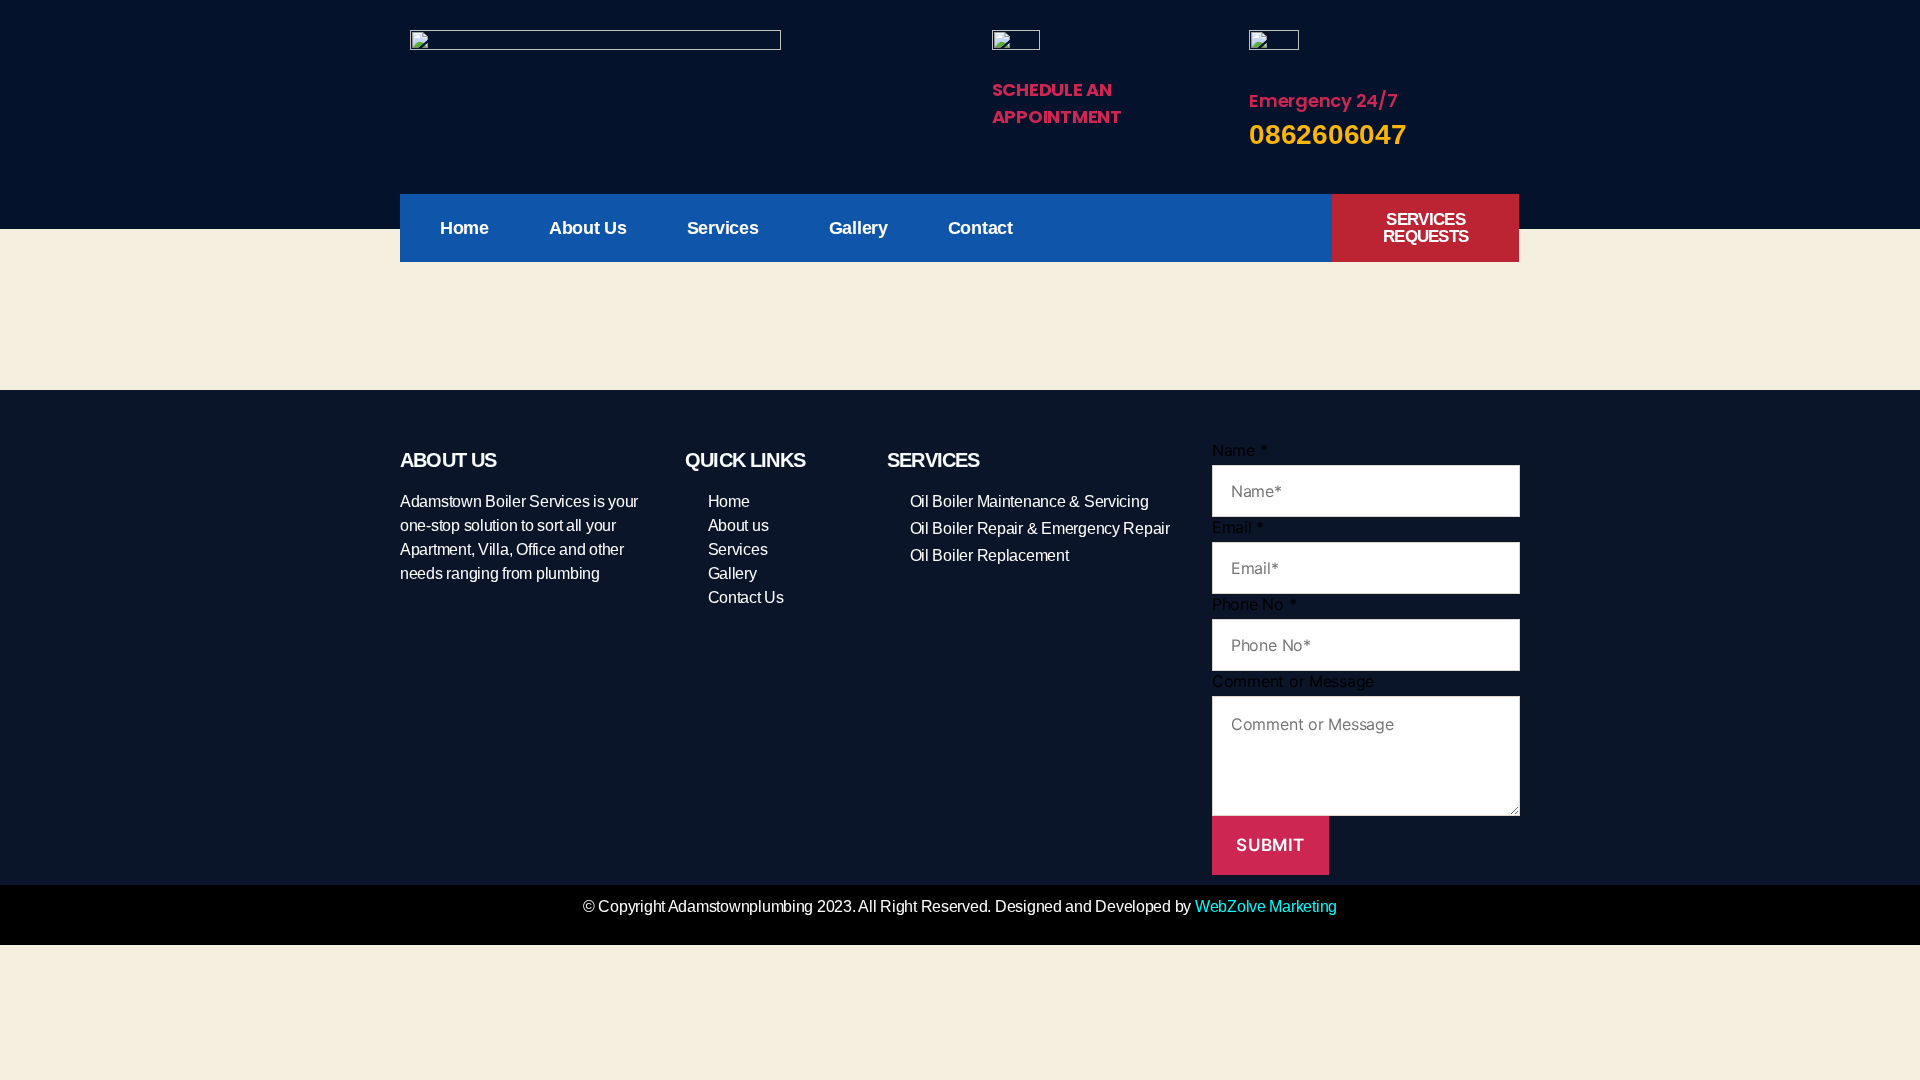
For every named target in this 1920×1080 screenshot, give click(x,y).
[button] (728, 228)
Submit (1270, 845)
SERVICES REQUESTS (1425, 228)
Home (464, 228)
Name (1239, 450)
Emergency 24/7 (1323, 100)
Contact (980, 228)
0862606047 (1327, 134)
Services (723, 228)
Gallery (858, 228)
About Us (588, 228)
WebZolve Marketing (1266, 906)
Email (1238, 527)
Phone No (1254, 604)
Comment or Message (1293, 681)
